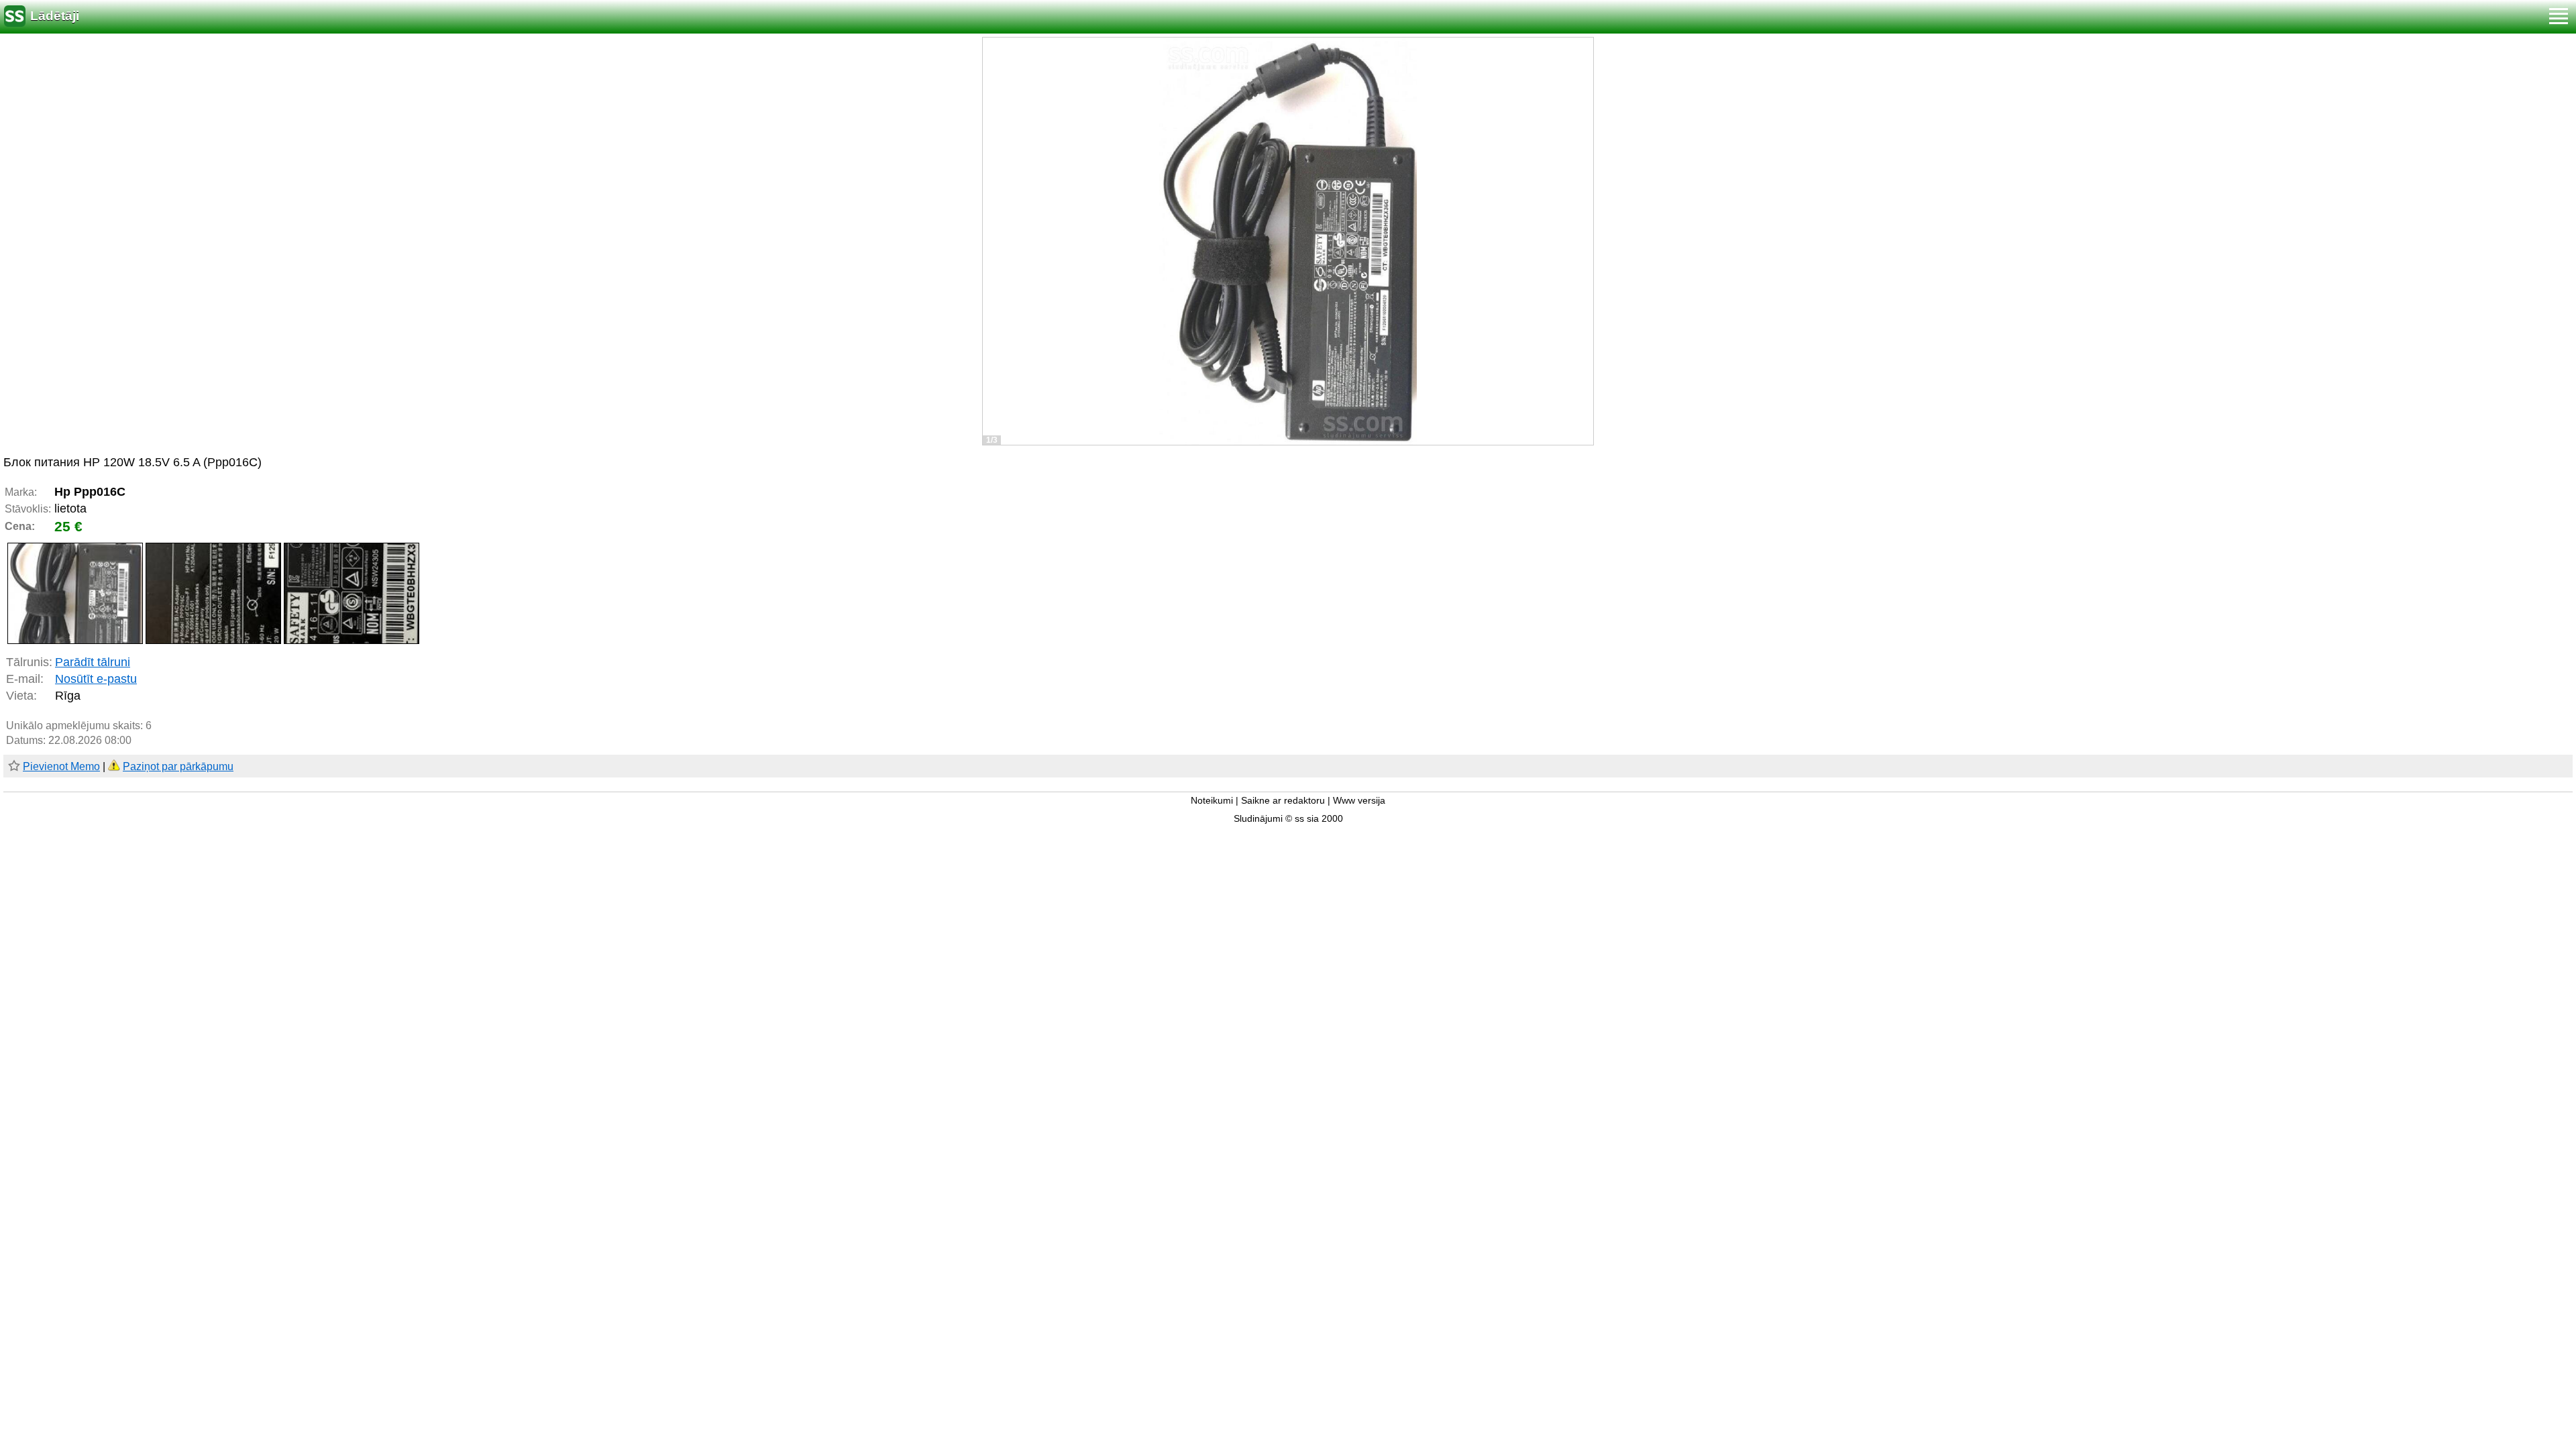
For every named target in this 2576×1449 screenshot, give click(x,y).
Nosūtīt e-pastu (96, 679)
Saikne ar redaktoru (1283, 801)
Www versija (1359, 801)
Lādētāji (55, 16)
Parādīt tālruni (93, 662)
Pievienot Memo (61, 766)
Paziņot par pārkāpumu (178, 766)
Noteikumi (1212, 801)
